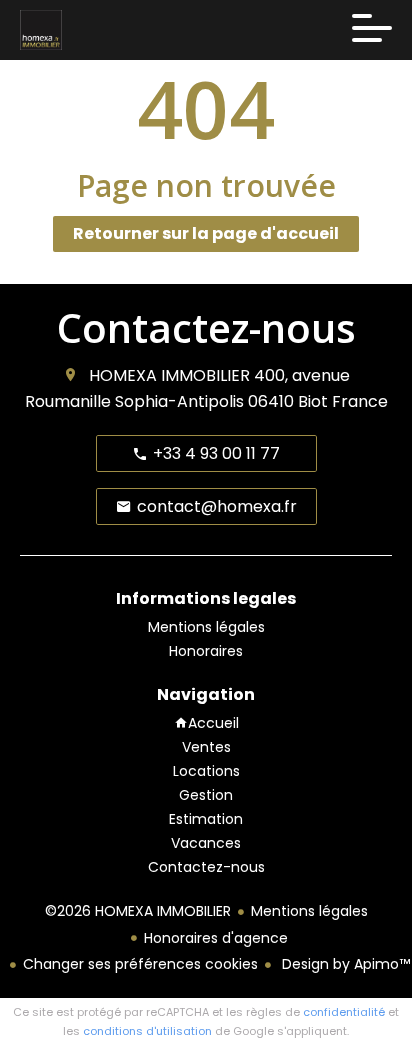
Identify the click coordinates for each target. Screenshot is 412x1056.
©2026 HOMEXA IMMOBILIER (138, 911)
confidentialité (344, 1012)
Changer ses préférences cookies (140, 964)
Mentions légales (309, 911)
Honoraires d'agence (216, 938)
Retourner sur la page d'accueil (206, 233)
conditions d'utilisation (147, 1031)
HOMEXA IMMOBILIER (169, 375)
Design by (344, 964)
